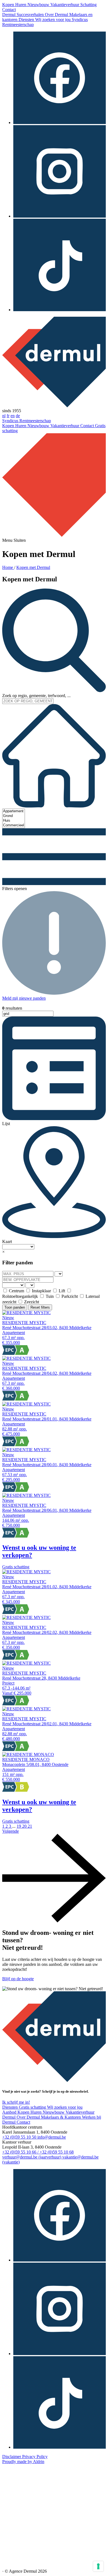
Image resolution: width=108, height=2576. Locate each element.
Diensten (27, 20)
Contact (9, 10)
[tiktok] (60, 310)
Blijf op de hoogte (18, 1979)
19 (19, 1826)
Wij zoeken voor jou (53, 20)
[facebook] (60, 123)
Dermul (9, 15)
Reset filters (40, 1307)
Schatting (88, 5)
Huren (21, 5)
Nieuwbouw (39, 5)
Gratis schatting (33, 2107)
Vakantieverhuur (65, 5)
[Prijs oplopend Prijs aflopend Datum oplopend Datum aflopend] (18, 1246)
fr (8, 416)
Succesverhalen (31, 15)
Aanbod (10, 2112)
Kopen (9, 5)
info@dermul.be (52, 2137)
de (18, 416)
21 (30, 1826)
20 (25, 1826)
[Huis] (14, 821)
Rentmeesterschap (18, 25)
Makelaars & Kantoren (61, 2117)
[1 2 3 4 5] (59, 1274)
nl (4, 416)
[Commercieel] (14, 825)
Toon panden (15, 1307)
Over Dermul (57, 15)
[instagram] (60, 216)
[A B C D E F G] (30, 1285)
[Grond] (14, 816)
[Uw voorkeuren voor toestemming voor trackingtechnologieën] (98, 2566)
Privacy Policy (35, 2457)
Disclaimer (12, 2457)
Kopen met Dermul (33, 567)
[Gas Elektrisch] (14, 1285)
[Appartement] (14, 811)
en (13, 416)
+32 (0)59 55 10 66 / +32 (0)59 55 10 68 (38, 2152)
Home (8, 567)
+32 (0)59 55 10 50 (20, 2137)
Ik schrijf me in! (16, 2102)
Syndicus (80, 20)
